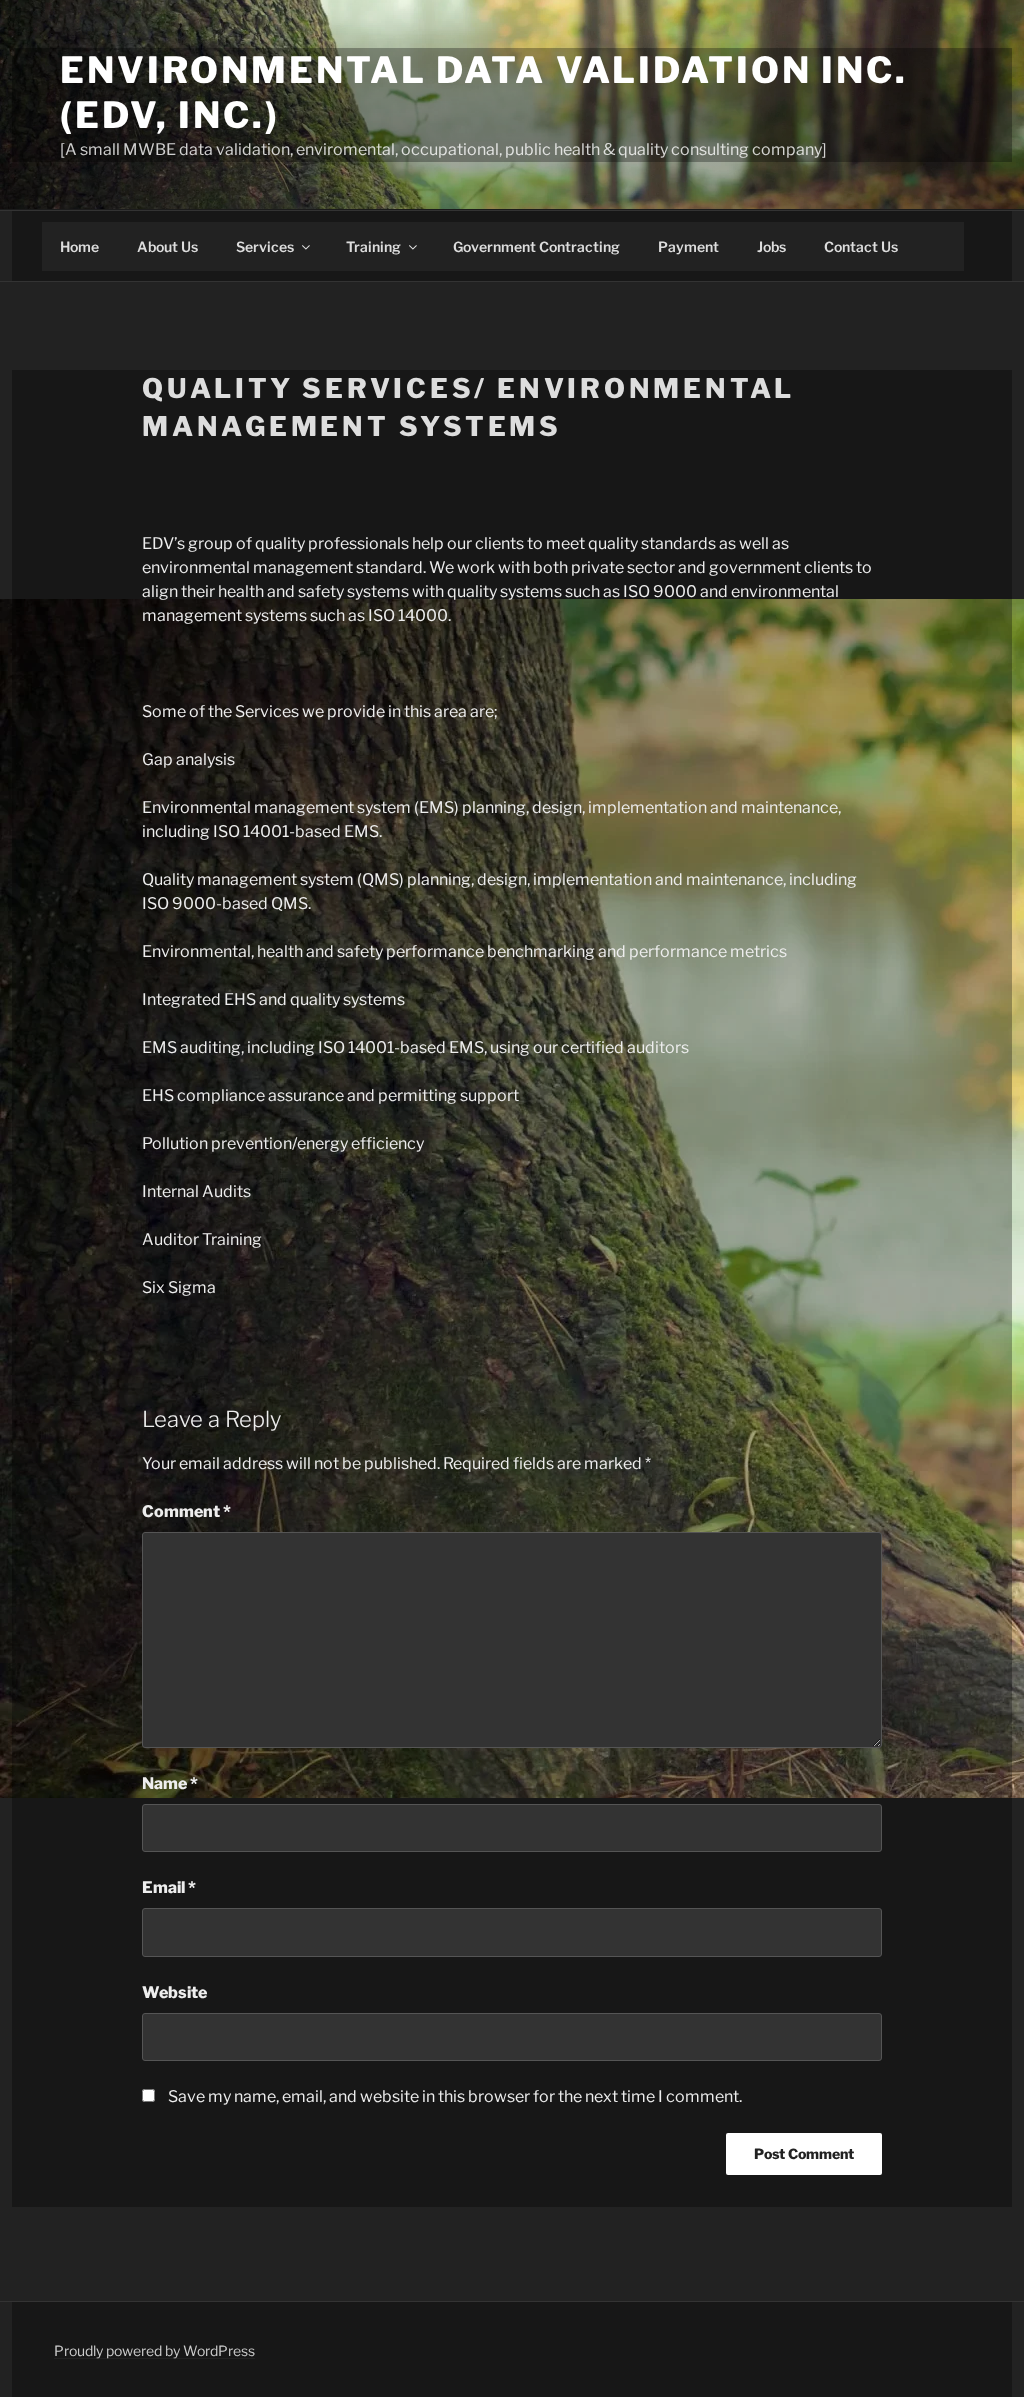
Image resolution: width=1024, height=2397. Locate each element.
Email (169, 1887)
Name (170, 1783)
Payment (688, 246)
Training (373, 246)
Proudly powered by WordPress (154, 2350)
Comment (186, 1511)
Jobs (771, 246)
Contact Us (861, 246)
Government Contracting (536, 246)
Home (79, 246)
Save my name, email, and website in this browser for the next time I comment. (455, 2096)
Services (265, 246)
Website (174, 1992)
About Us (167, 246)
